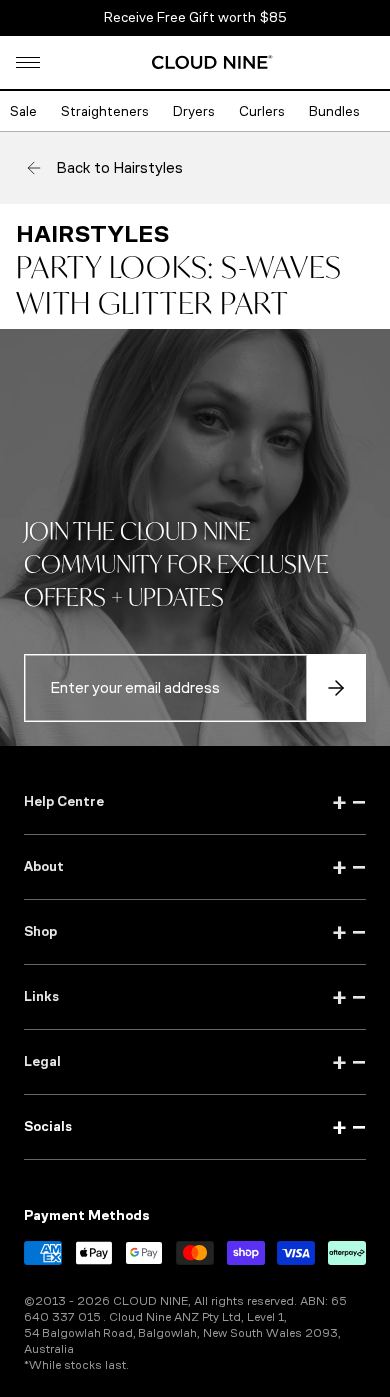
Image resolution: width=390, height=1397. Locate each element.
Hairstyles (92, 234)
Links (195, 997)
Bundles (334, 111)
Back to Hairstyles (119, 167)
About (195, 867)
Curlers (262, 111)
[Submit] (336, 688)
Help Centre (195, 802)
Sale (23, 111)
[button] (28, 62)
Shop (195, 932)
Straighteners (105, 111)
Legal (195, 1062)
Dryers (194, 111)
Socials (195, 1127)
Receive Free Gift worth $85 (195, 17)
